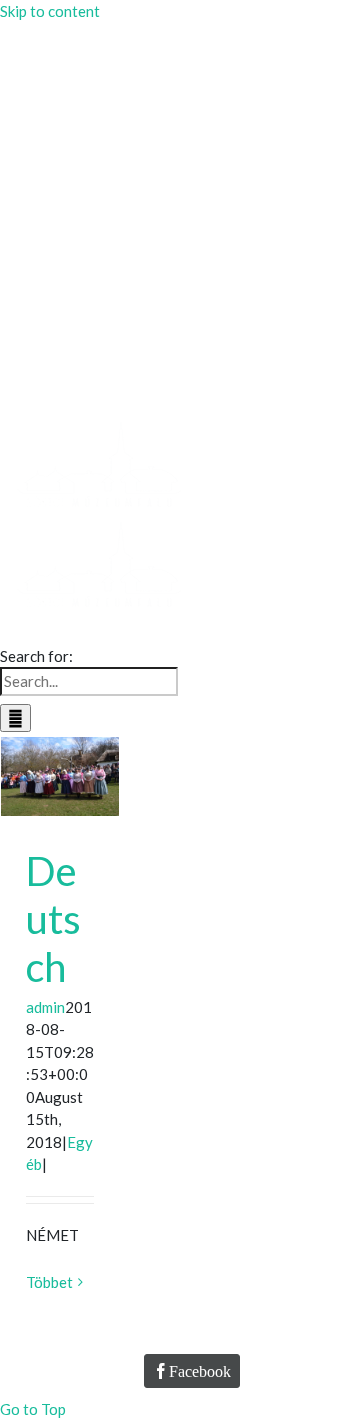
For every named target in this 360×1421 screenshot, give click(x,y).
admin (45, 1007)
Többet (49, 1282)
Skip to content (50, 11)
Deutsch (53, 919)
